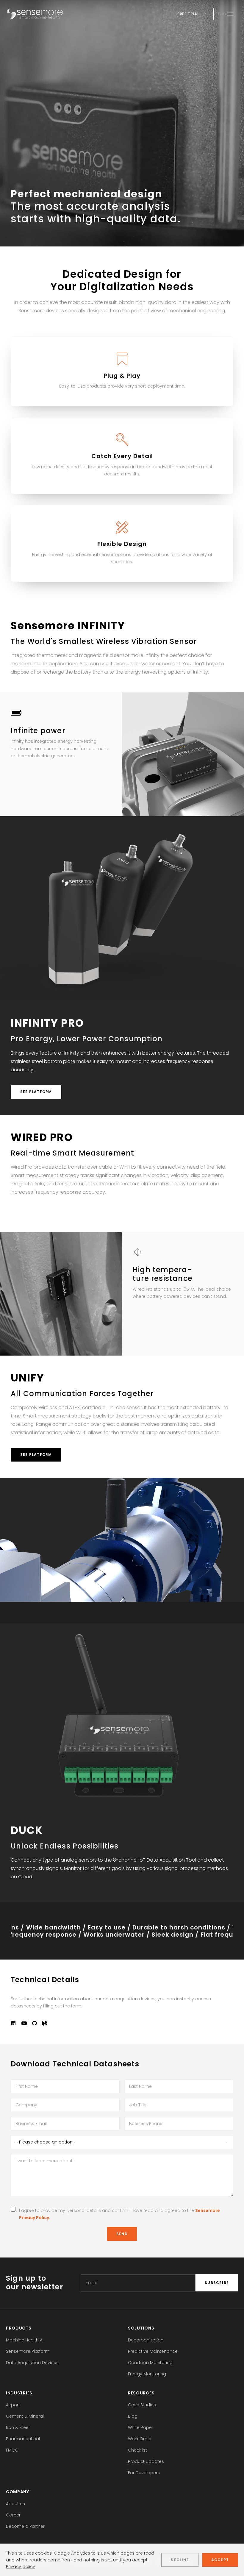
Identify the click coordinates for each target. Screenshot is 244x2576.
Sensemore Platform (28, 2351)
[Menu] (230, 14)
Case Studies (142, 2405)
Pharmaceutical (23, 2439)
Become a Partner (25, 2526)
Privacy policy (21, 2566)
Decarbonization (146, 2340)
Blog (133, 2416)
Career (13, 2515)
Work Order (140, 2439)
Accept (220, 2560)
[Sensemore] (35, 14)
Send (122, 2234)
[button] (13, 2024)
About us (15, 2504)
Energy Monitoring (147, 2374)
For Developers (144, 2473)
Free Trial (188, 14)
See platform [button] (36, 1092)
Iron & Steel (18, 2427)
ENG (222, 14)
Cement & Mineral (25, 2416)
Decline (180, 2560)
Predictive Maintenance (153, 2351)
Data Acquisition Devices (32, 2363)
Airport (13, 2405)
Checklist (137, 2450)
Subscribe (217, 2283)
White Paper (141, 2427)
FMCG (12, 2450)
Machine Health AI (25, 2340)
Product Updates (146, 2461)
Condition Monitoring (150, 2363)
